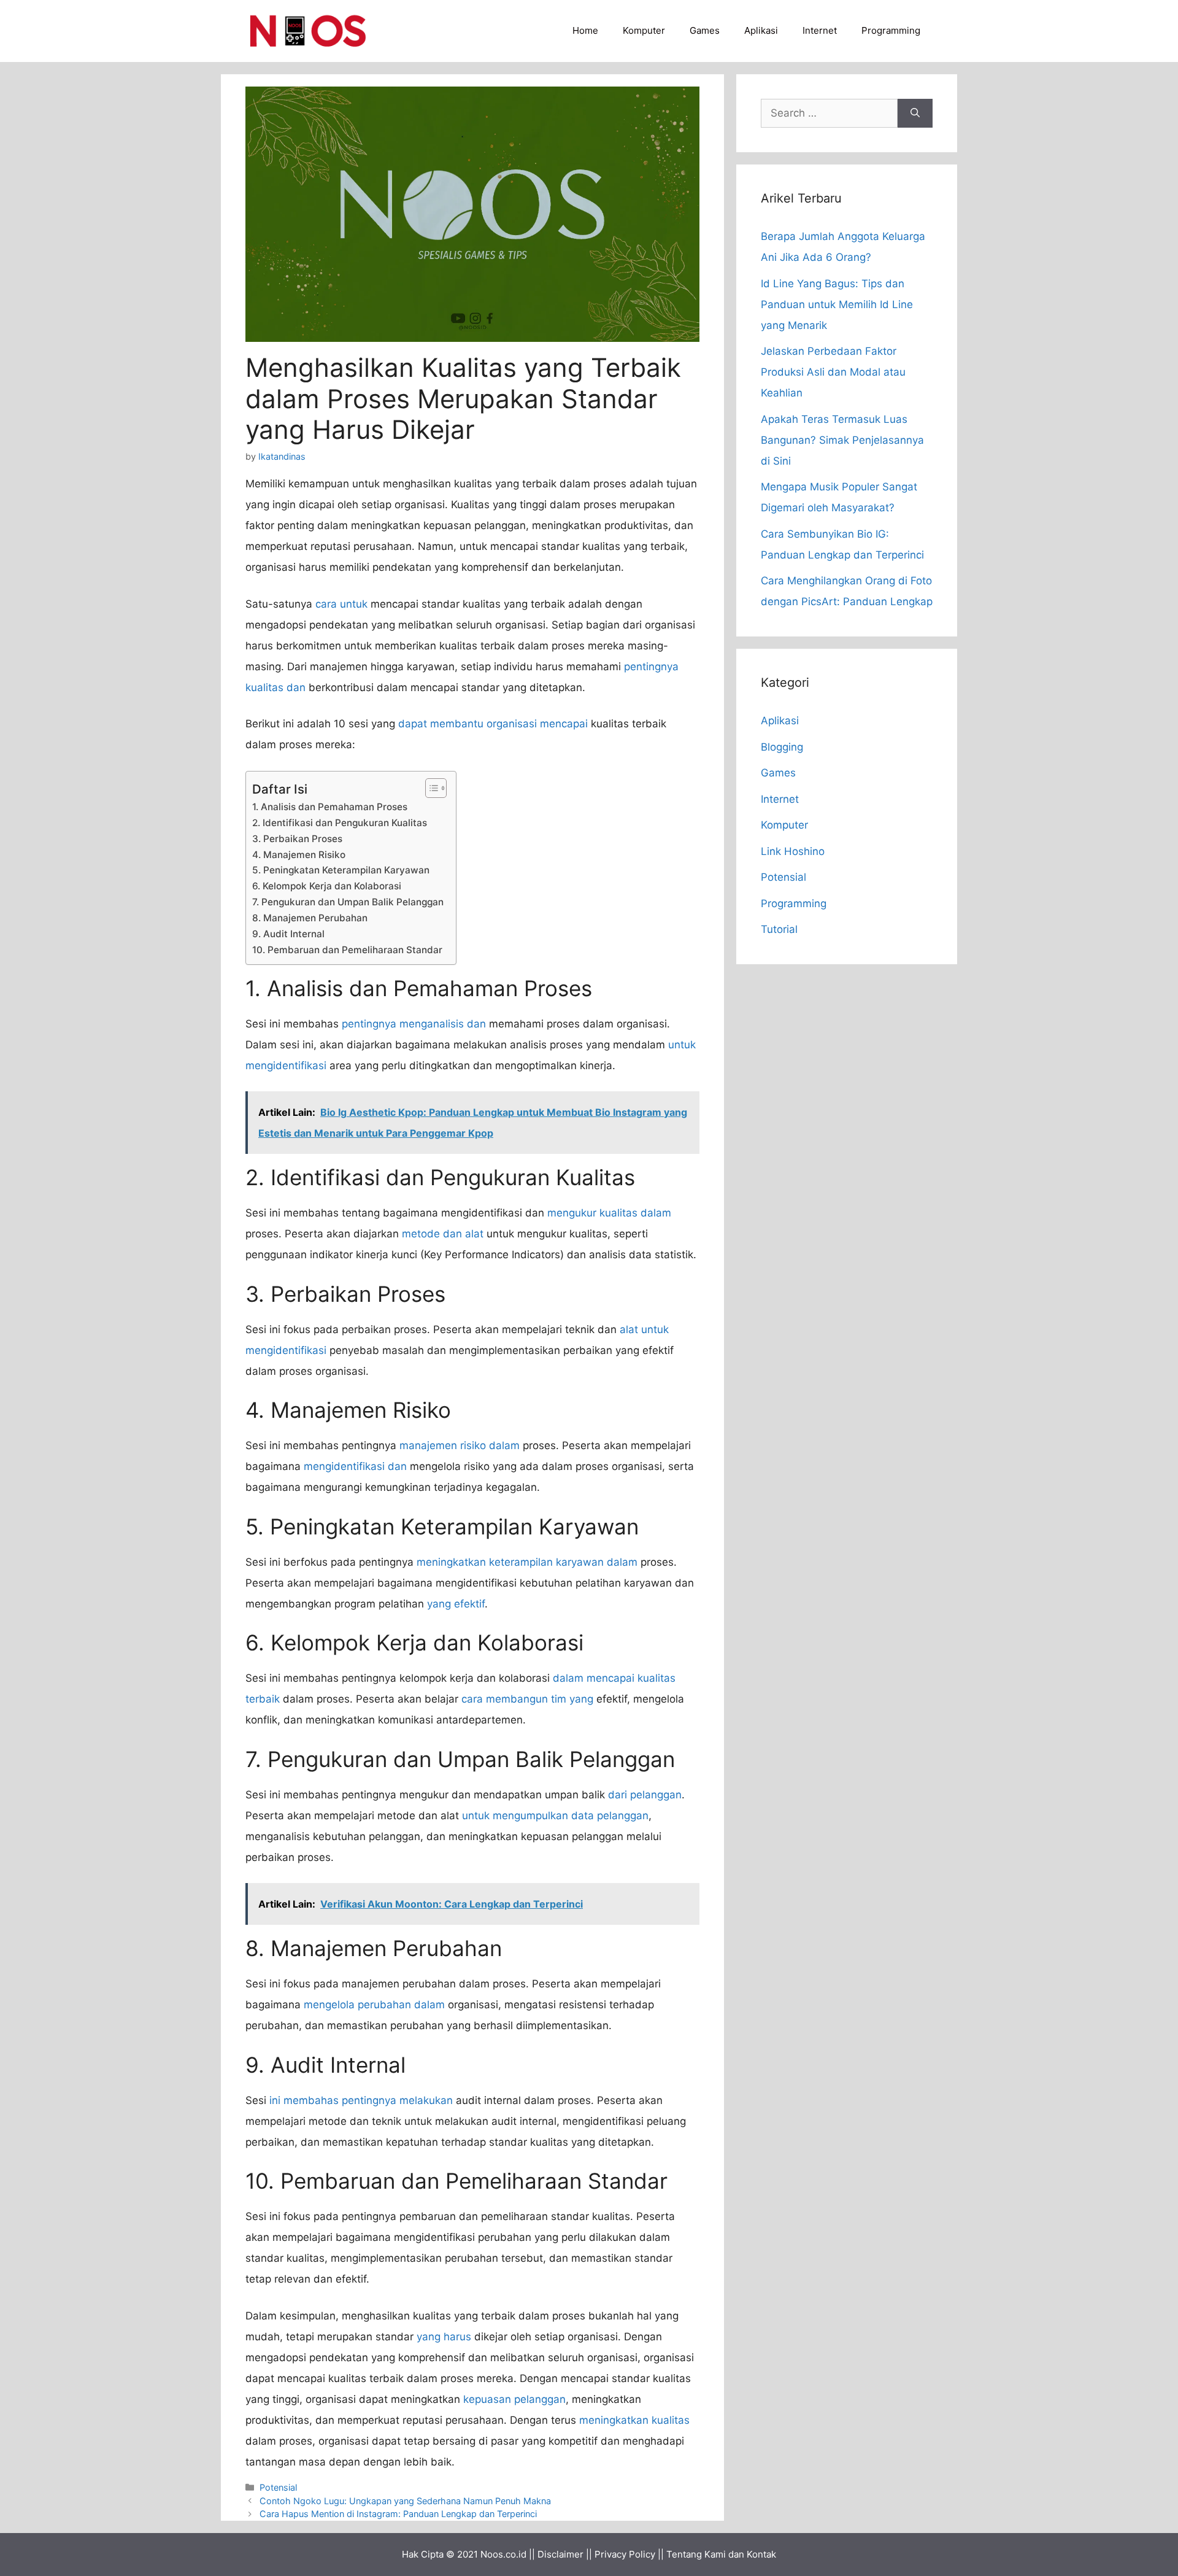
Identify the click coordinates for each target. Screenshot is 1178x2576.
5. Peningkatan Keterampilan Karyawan (341, 870)
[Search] (915, 114)
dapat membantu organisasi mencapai (493, 724)
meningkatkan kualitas (634, 2420)
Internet (820, 30)
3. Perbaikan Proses (297, 839)
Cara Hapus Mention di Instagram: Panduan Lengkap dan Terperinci (398, 2514)
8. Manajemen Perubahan (310, 918)
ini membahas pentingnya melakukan (361, 2100)
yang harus (444, 2337)
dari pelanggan (645, 1795)
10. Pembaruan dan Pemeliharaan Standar (347, 950)
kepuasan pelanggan (514, 2399)
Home (585, 30)
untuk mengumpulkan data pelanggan (555, 1816)
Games (705, 30)
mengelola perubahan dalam (374, 2005)
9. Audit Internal (288, 934)
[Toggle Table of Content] (430, 788)
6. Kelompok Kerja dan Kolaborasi (327, 886)
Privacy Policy (625, 2554)
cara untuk (341, 604)
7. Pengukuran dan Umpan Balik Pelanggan (348, 902)
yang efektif (456, 1604)
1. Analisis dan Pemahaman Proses (330, 807)
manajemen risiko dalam (460, 1445)
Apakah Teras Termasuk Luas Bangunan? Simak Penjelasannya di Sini (842, 440)
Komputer (644, 30)
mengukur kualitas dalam (609, 1213)
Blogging (782, 747)
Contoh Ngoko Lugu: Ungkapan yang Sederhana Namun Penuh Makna (405, 2501)
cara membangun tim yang (527, 1699)
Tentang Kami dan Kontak (721, 2554)
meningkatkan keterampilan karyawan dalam (527, 1562)
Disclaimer (560, 2554)
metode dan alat (443, 1234)
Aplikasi (761, 30)
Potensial (278, 2487)
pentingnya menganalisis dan (414, 1024)
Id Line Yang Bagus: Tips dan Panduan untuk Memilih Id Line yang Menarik (837, 304)
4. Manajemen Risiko (299, 855)
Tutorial (779, 929)
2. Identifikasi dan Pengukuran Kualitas (340, 823)
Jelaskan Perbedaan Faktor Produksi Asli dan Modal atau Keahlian (833, 372)
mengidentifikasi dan (355, 1466)
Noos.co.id (503, 2554)
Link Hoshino (793, 851)
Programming (891, 30)
